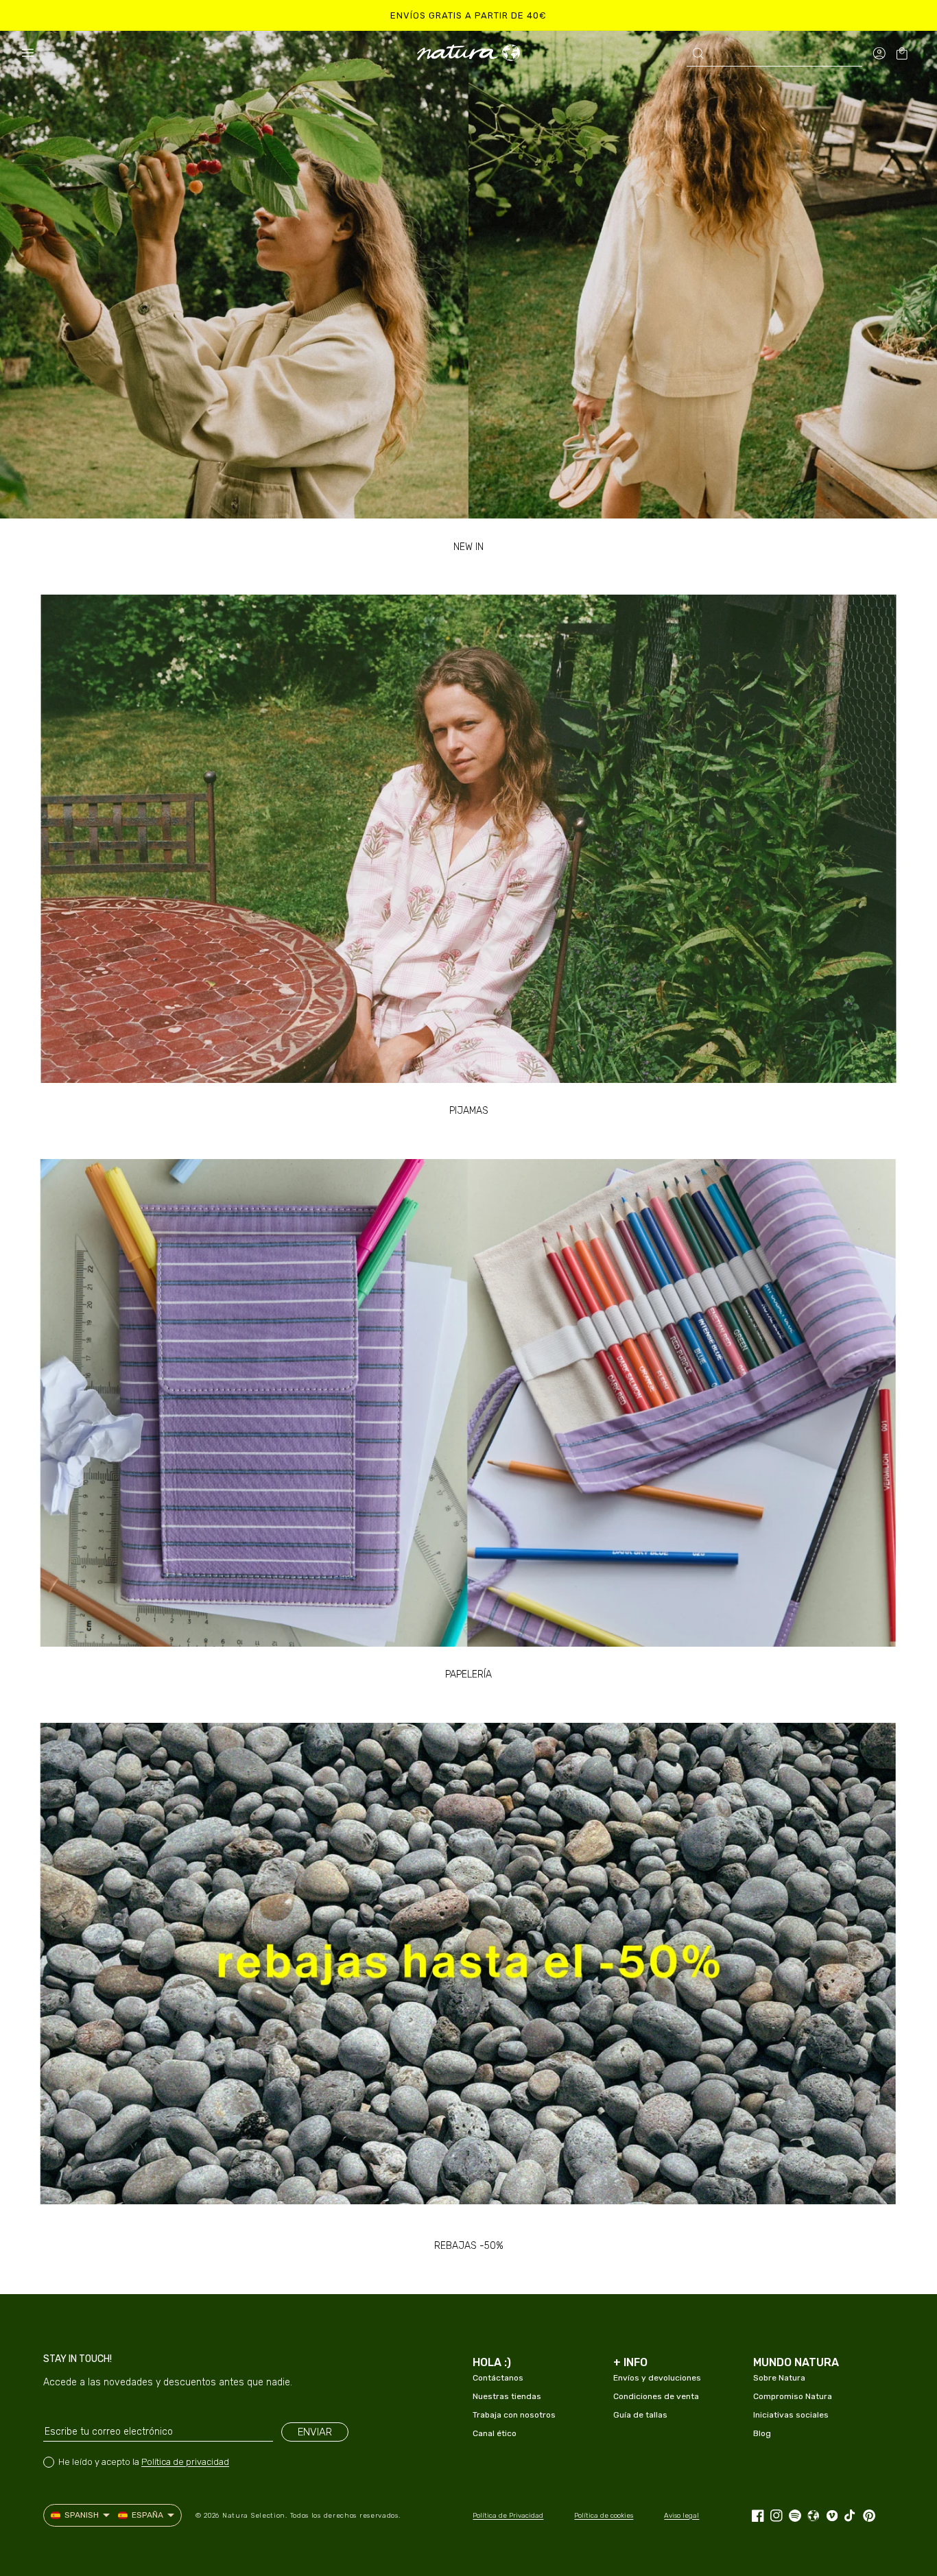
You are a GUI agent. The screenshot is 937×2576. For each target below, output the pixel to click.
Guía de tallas (640, 2415)
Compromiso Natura (793, 2396)
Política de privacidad (185, 2462)
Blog (762, 2433)
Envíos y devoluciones (657, 2378)
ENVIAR (315, 2432)
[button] (27, 53)
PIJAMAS (469, 1111)
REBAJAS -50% (469, 2246)
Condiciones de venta (656, 2396)
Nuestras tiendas (507, 2396)
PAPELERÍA (468, 1674)
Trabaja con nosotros (514, 2415)
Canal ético (495, 2433)
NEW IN (468, 547)
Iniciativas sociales (791, 2415)
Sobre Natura (779, 2378)
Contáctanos (498, 2378)
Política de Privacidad (508, 2516)
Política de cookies (604, 2516)
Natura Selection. (255, 2516)
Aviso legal (681, 2516)
